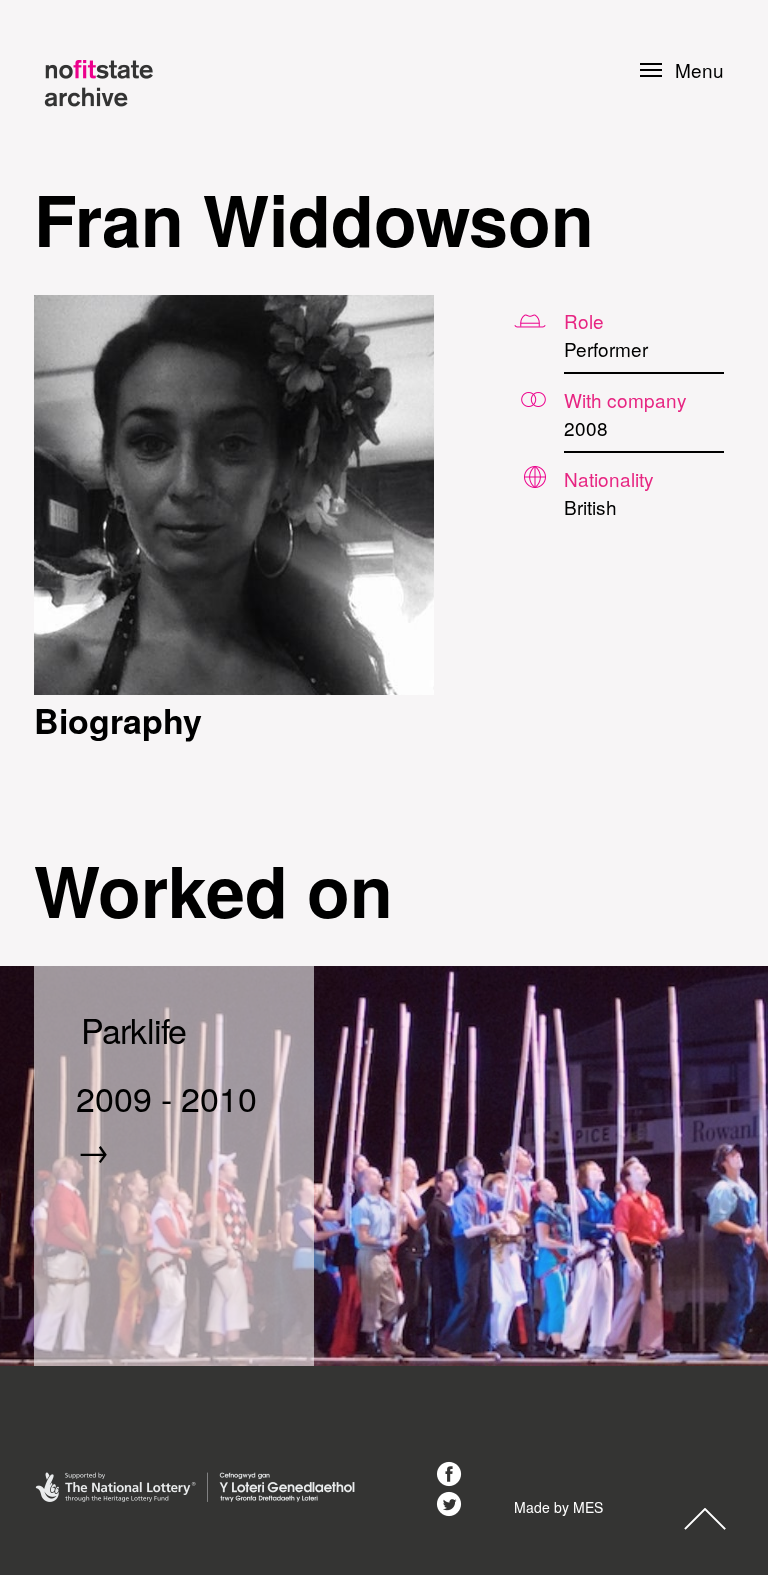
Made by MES (558, 1507)
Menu (699, 70)
